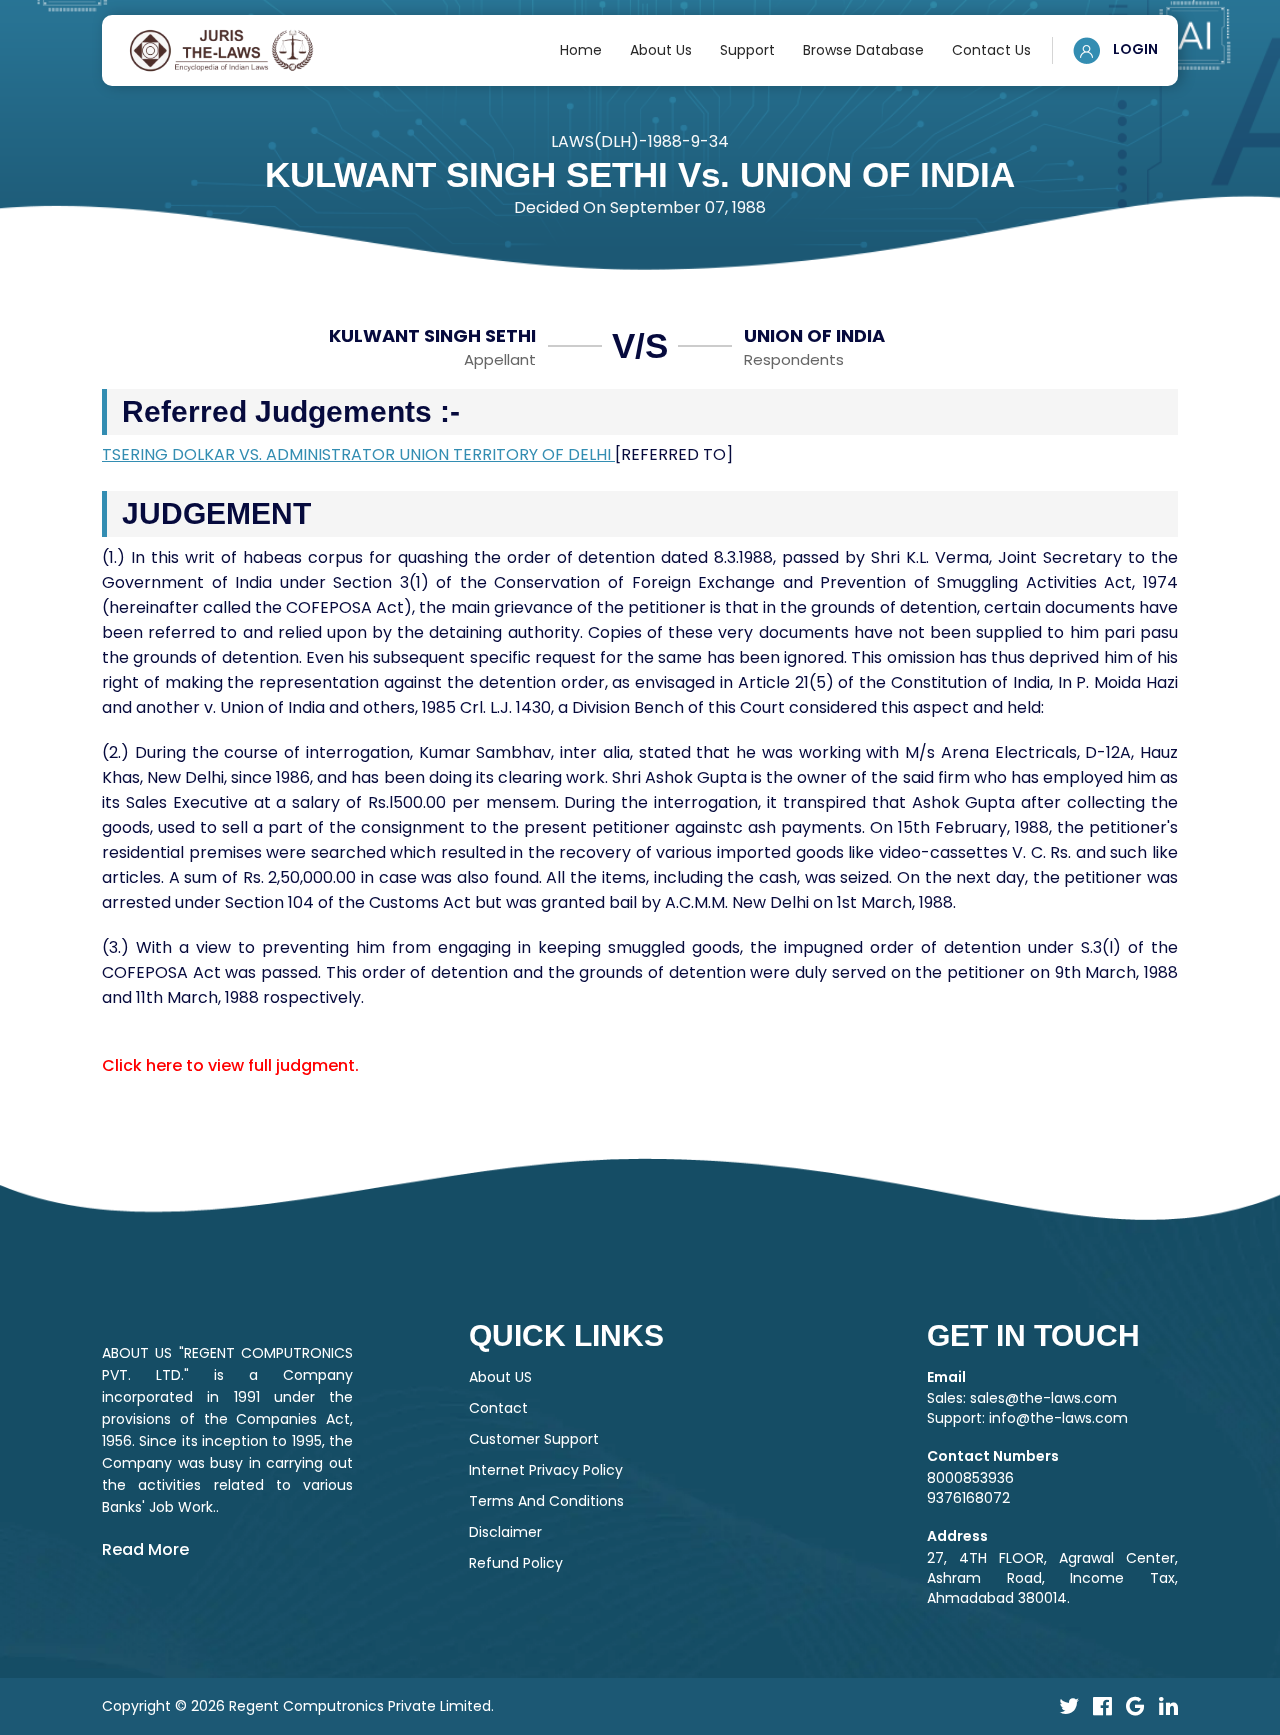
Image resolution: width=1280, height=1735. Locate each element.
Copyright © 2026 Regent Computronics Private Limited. (298, 1706)
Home (581, 50)
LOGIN (1134, 49)
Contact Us (991, 50)
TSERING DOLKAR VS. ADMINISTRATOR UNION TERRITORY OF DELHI (358, 454)
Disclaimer (505, 1532)
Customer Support (534, 1439)
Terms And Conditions (546, 1501)
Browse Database (863, 50)
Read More (145, 1549)
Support (747, 50)
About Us (661, 50)
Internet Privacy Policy (546, 1470)
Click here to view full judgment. (230, 1065)
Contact (498, 1408)
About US (500, 1377)
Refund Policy (516, 1563)
